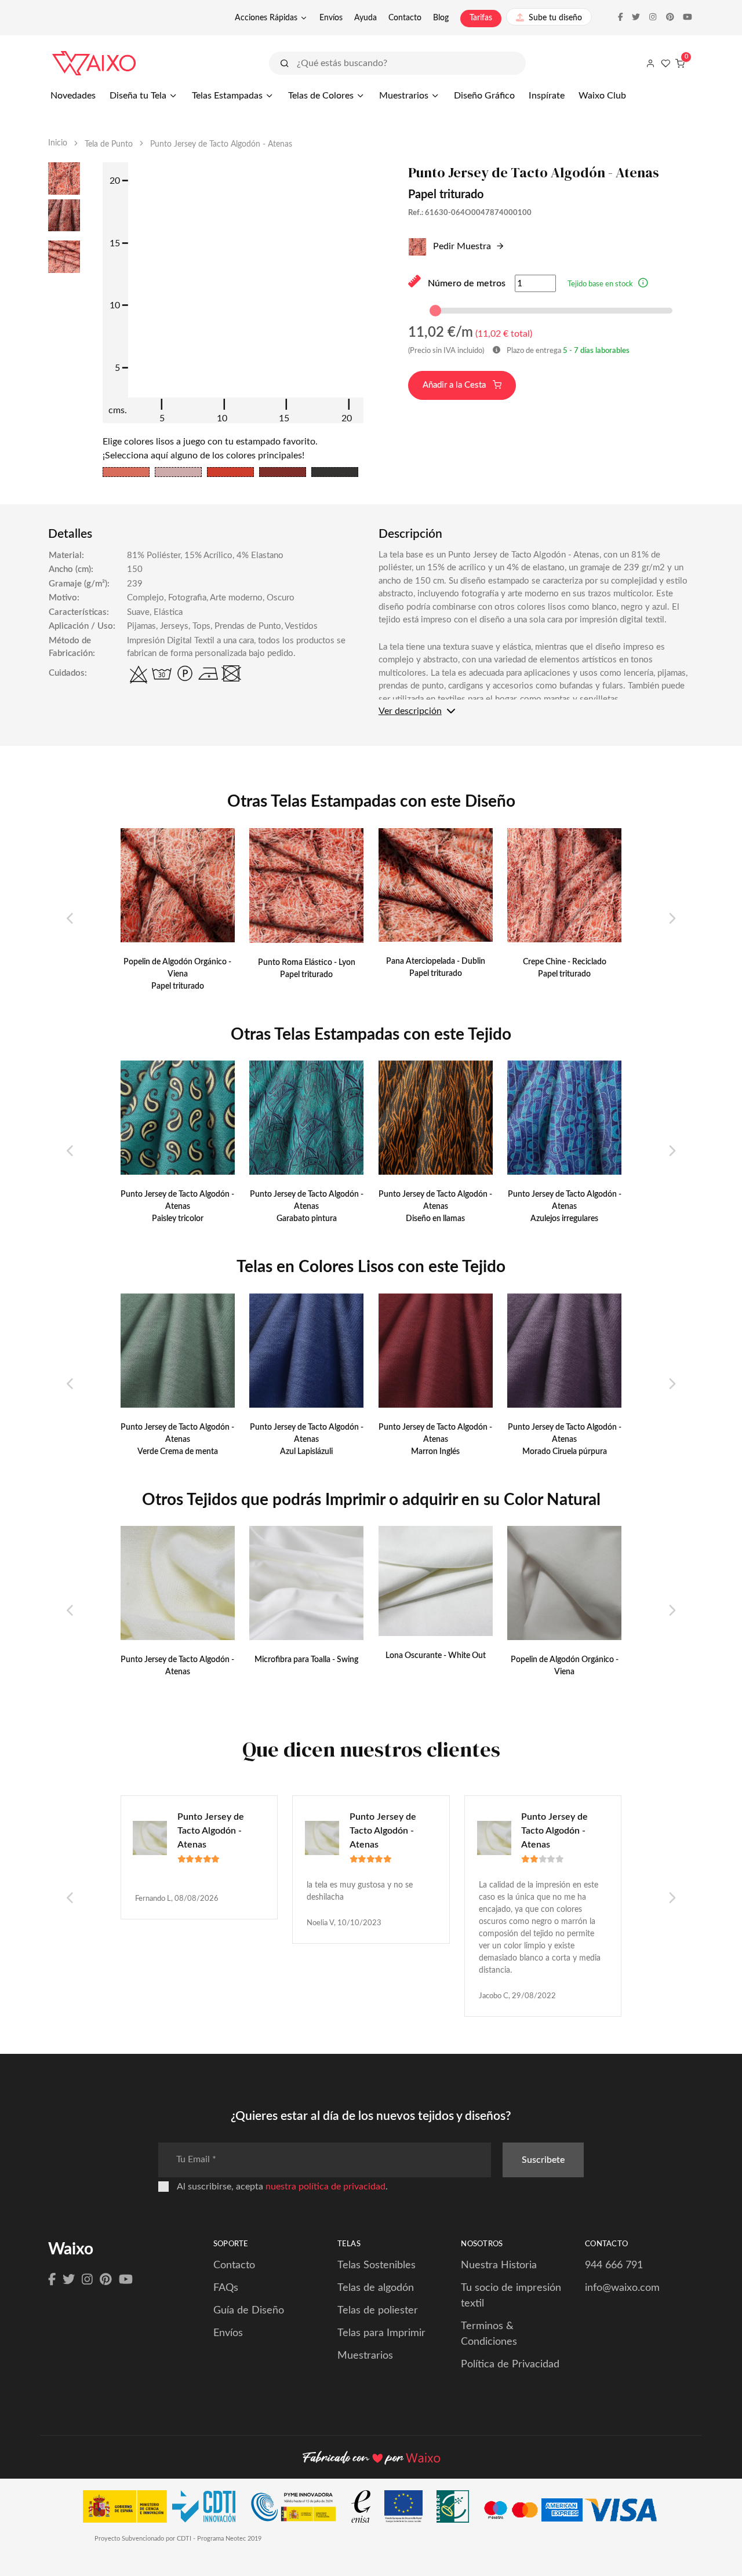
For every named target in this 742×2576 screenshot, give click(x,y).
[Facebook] (52, 2280)
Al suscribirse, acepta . (282, 2187)
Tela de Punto (109, 144)
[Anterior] (70, 919)
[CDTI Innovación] (165, 2509)
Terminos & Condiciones (489, 2334)
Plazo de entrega (567, 351)
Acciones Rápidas (266, 18)
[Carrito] (680, 63)
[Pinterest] (106, 2280)
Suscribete (543, 2160)
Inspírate (547, 96)
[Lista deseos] (665, 63)
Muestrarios (404, 96)
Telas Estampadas (227, 96)
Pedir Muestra (461, 246)
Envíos (331, 18)
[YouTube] (126, 2280)
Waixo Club (602, 96)
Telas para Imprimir (381, 2333)
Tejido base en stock (600, 284)
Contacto (405, 18)
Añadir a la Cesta (455, 385)
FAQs (226, 2288)
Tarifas (481, 18)
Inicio (58, 143)
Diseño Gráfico (484, 96)
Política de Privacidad (510, 2364)
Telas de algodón (376, 2288)
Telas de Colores (321, 96)
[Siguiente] (672, 919)
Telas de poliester (378, 2311)
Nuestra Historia (499, 2265)
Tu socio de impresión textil (511, 2296)
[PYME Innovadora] (299, 2509)
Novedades (73, 96)
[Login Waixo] (650, 63)
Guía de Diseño (249, 2311)
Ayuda (365, 18)
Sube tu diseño (555, 18)
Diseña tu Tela (138, 96)
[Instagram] (87, 2280)
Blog (441, 18)
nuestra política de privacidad (325, 2187)
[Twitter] (69, 2280)
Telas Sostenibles (377, 2265)
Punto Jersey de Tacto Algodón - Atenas (211, 1831)
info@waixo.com (622, 2288)
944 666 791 (614, 2265)
